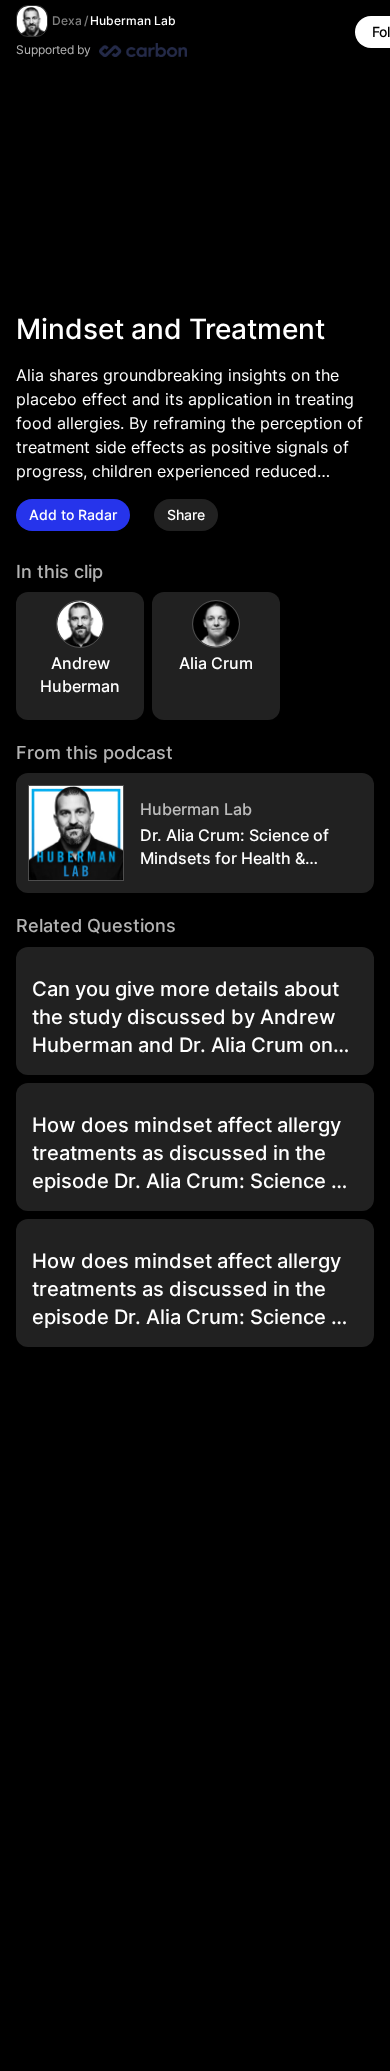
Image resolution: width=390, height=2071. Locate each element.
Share (186, 514)
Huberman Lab (133, 20)
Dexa (67, 20)
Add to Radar (73, 514)
